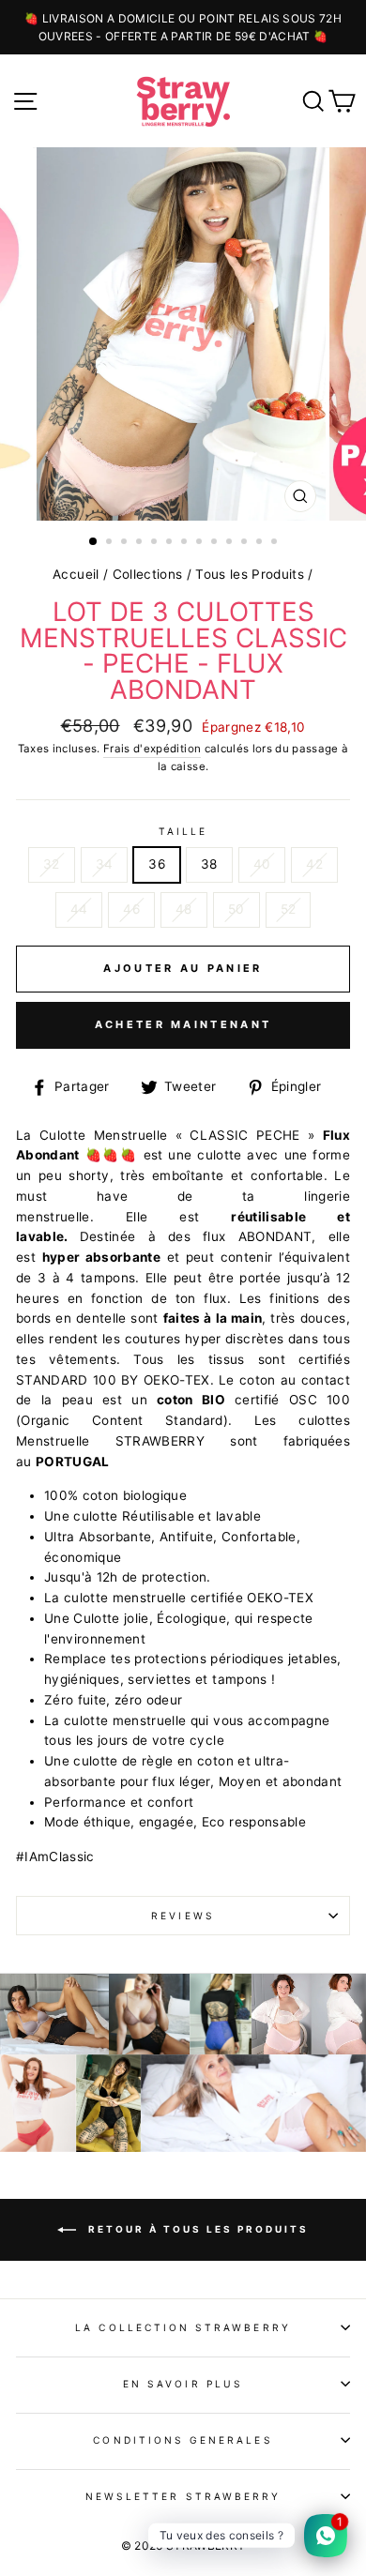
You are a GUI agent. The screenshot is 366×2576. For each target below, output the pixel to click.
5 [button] (156, 543)
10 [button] (231, 543)
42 (314, 864)
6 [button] (171, 543)
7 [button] (186, 543)
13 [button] (276, 543)
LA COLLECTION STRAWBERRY (183, 2327)
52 (289, 909)
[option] (183, 27)
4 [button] (141, 543)
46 (131, 909)
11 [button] (246, 543)
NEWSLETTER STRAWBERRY (183, 2496)
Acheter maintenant (183, 1024)
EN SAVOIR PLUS (183, 2384)
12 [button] (261, 543)
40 (262, 864)
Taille (183, 831)
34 (105, 864)
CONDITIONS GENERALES (183, 2440)
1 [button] (94, 542)
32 (52, 864)
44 (79, 909)
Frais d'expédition (152, 749)
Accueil (76, 574)
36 (157, 864)
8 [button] (201, 543)
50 (236, 909)
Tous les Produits (250, 574)
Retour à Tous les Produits (196, 2228)
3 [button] (126, 543)
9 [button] (216, 543)
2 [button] (111, 543)
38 (209, 864)
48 (184, 909)
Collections (148, 574)
